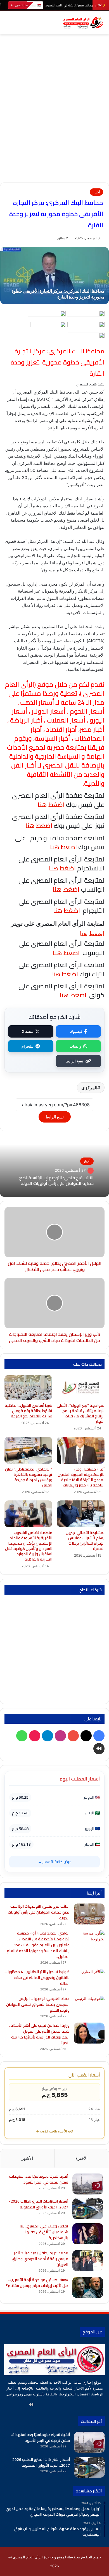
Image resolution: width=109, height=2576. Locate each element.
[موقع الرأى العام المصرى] (82, 23)
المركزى (89, 1088)
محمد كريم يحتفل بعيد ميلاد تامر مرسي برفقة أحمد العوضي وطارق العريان (40, 2259)
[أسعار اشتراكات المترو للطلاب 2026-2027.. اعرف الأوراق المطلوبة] (88, 2209)
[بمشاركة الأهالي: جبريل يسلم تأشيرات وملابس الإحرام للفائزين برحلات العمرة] (81, 1514)
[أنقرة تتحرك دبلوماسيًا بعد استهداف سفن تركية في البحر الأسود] (88, 2184)
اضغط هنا (62, 868)
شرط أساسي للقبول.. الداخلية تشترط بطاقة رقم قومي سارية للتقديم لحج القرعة (29, 1411)
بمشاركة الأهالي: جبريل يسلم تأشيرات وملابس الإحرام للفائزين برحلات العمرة (85, 1541)
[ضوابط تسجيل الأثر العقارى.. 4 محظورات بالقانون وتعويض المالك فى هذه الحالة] (89, 1979)
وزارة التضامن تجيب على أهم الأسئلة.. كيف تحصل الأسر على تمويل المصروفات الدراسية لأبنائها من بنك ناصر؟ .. (39, 2034)
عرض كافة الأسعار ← (55, 1862)
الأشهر (27, 2158)
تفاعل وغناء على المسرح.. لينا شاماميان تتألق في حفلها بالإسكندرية (44, 2232)
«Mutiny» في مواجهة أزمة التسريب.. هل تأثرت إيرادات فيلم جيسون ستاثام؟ (37, 2283)
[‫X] (71, 2405)
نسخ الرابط (75, 1061)
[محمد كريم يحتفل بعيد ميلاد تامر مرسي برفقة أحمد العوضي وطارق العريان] (88, 2261)
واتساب (75, 1046)
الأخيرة (81, 2158)
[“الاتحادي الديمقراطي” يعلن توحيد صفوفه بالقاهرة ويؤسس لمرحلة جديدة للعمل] (28, 1450)
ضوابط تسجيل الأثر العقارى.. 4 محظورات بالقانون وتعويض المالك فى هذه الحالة (37, 1978)
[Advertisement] (54, 125)
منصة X (28, 1031)
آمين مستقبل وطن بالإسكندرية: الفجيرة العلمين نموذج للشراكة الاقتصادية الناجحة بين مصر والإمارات (81, 1477)
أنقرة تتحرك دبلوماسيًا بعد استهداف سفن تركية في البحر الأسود (39, 2179)
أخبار (96, 192)
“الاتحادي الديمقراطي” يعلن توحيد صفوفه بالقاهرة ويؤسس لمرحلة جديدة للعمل (29, 1477)
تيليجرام (28, 1046)
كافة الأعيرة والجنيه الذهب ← (54, 2131)
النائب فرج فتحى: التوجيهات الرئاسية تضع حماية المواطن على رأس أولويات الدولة (56, 1181)
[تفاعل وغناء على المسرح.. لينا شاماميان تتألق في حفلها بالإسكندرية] (88, 2234)
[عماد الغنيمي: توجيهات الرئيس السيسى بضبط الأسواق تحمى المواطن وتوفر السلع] (89, 2006)
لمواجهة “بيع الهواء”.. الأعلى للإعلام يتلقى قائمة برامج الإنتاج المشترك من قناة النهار (81, 1413)
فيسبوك (76, 1031)
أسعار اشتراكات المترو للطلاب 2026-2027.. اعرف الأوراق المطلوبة (39, 2204)
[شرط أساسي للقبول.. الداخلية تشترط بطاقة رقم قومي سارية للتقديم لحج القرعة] (28, 1388)
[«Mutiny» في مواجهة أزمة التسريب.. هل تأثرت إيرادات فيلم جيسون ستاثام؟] (88, 2287)
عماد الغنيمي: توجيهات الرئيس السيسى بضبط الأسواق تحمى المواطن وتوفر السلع (38, 2004)
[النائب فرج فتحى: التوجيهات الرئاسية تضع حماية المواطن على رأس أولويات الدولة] (89, 1914)
